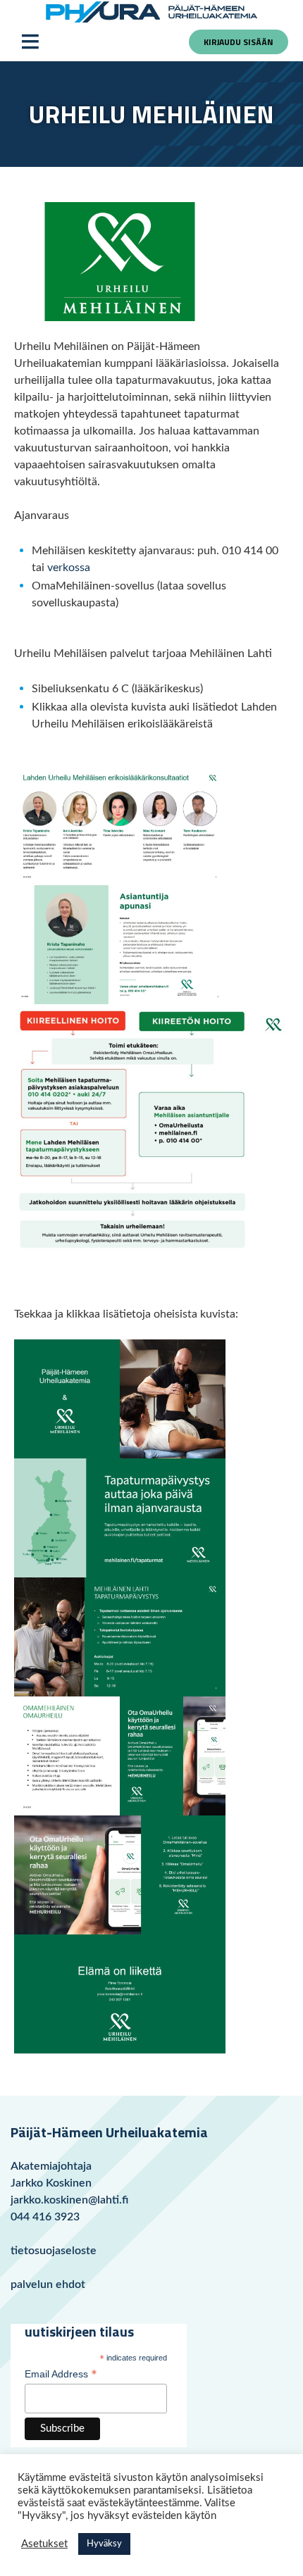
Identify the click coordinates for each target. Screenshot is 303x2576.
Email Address (61, 2375)
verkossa (69, 568)
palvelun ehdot (48, 2284)
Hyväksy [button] (104, 2544)
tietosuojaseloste (54, 2251)
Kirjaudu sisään (239, 42)
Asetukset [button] (44, 2544)
